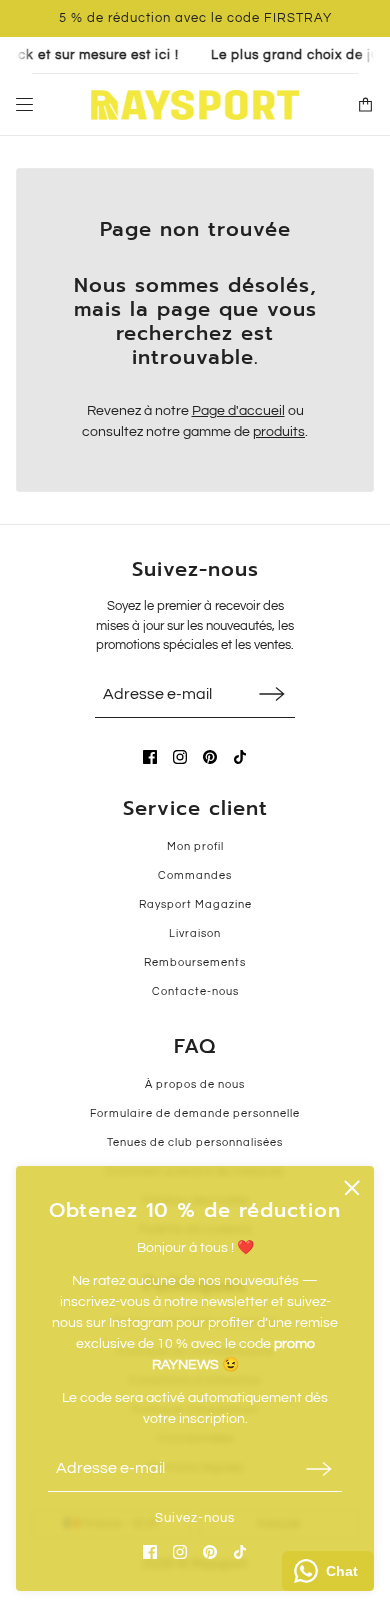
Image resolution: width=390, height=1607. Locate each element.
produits (279, 432)
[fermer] (352, 1188)
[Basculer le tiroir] (24, 104)
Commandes (195, 875)
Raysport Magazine (195, 904)
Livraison (195, 933)
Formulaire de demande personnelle (195, 1113)
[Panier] (365, 104)
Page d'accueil (238, 411)
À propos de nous (195, 1084)
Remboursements (195, 962)
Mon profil (195, 846)
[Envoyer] (319, 1468)
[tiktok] (240, 1552)
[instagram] (180, 1552)
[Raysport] (195, 105)
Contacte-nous (195, 991)
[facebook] (150, 1552)
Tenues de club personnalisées (195, 1142)
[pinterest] (210, 1552)
